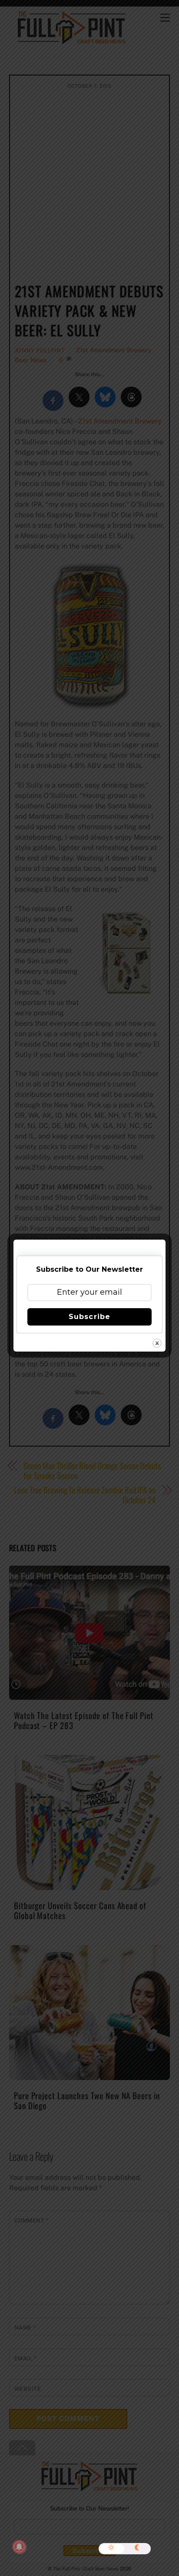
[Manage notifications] (19, 2547)
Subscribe (89, 1317)
